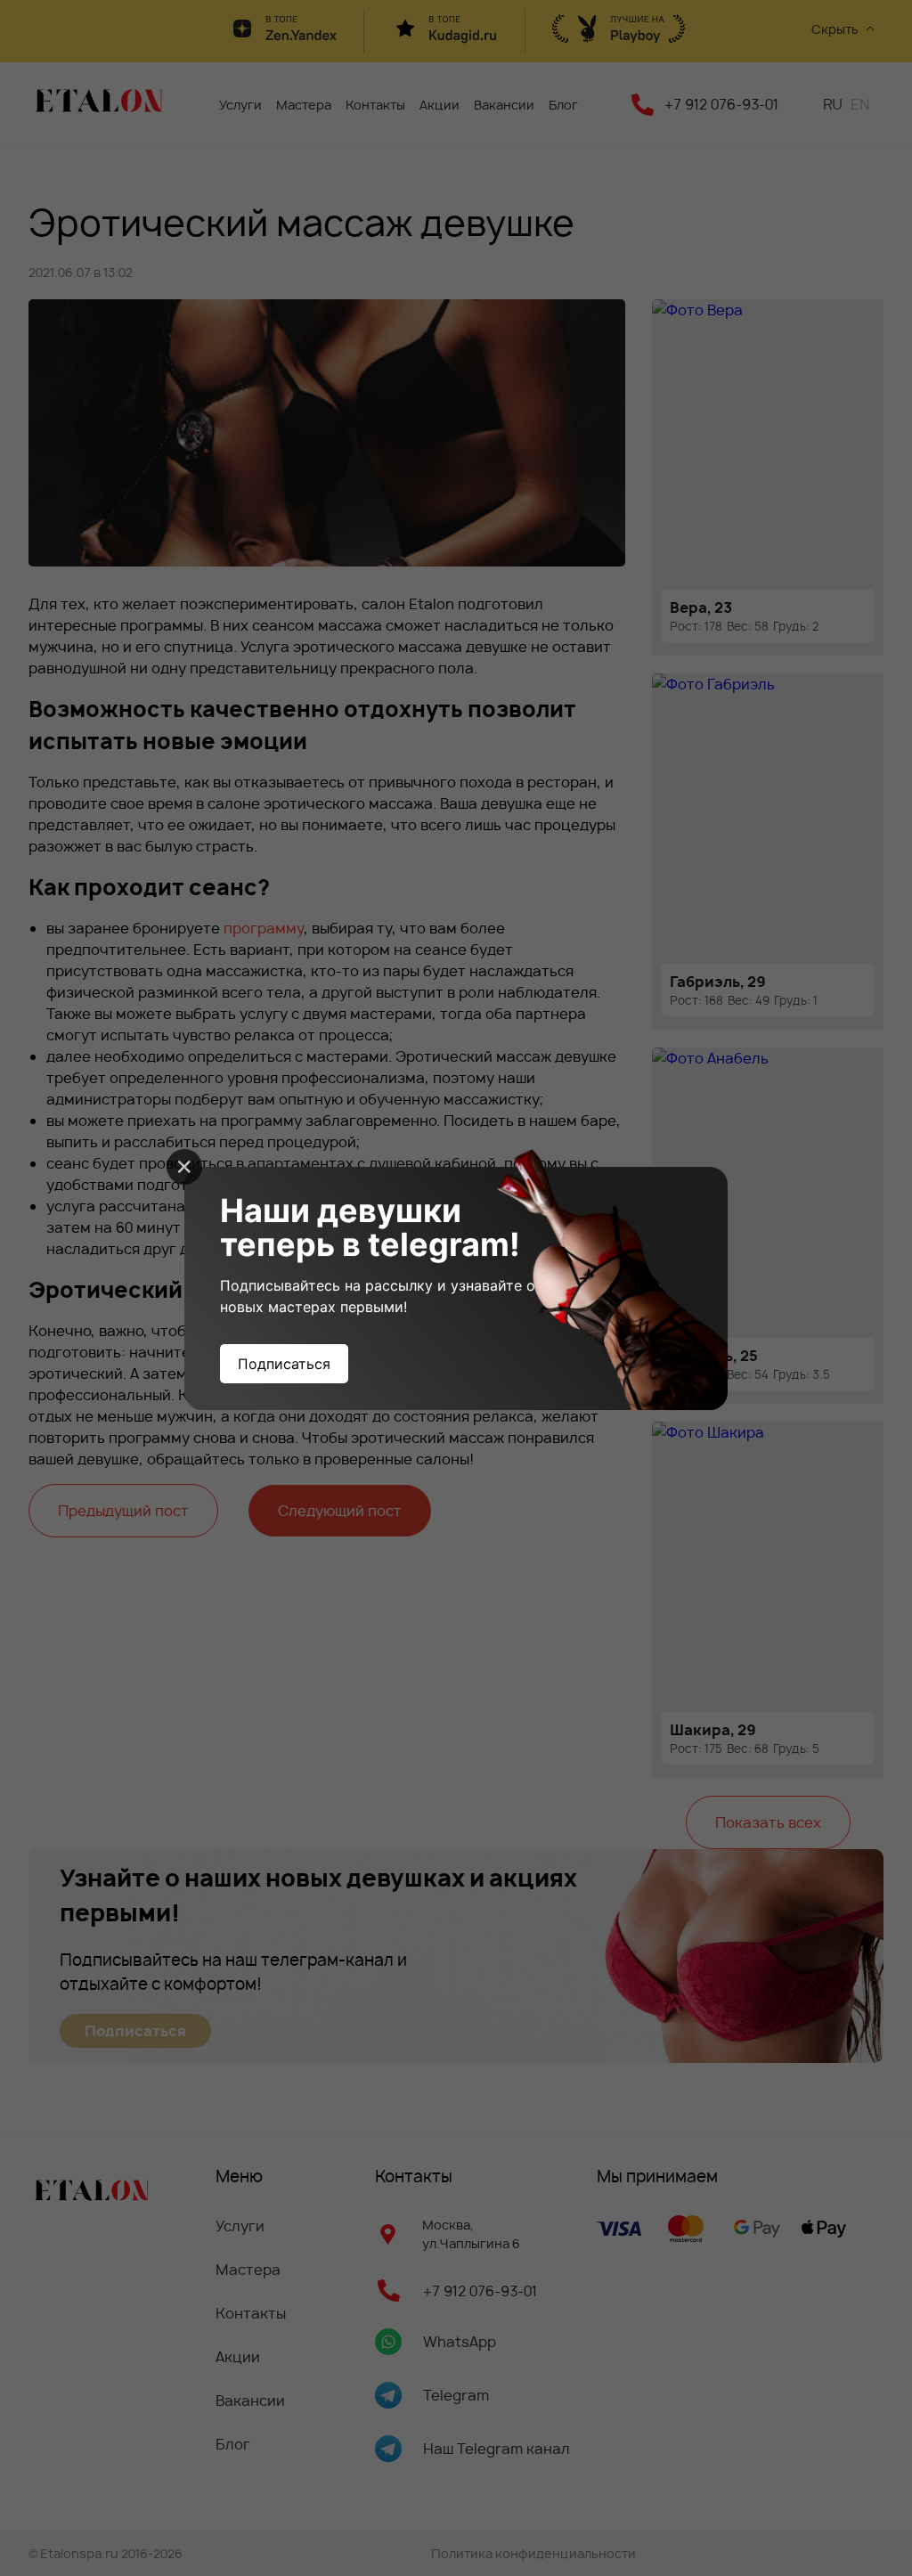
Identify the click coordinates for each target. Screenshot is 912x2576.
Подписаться (284, 1364)
